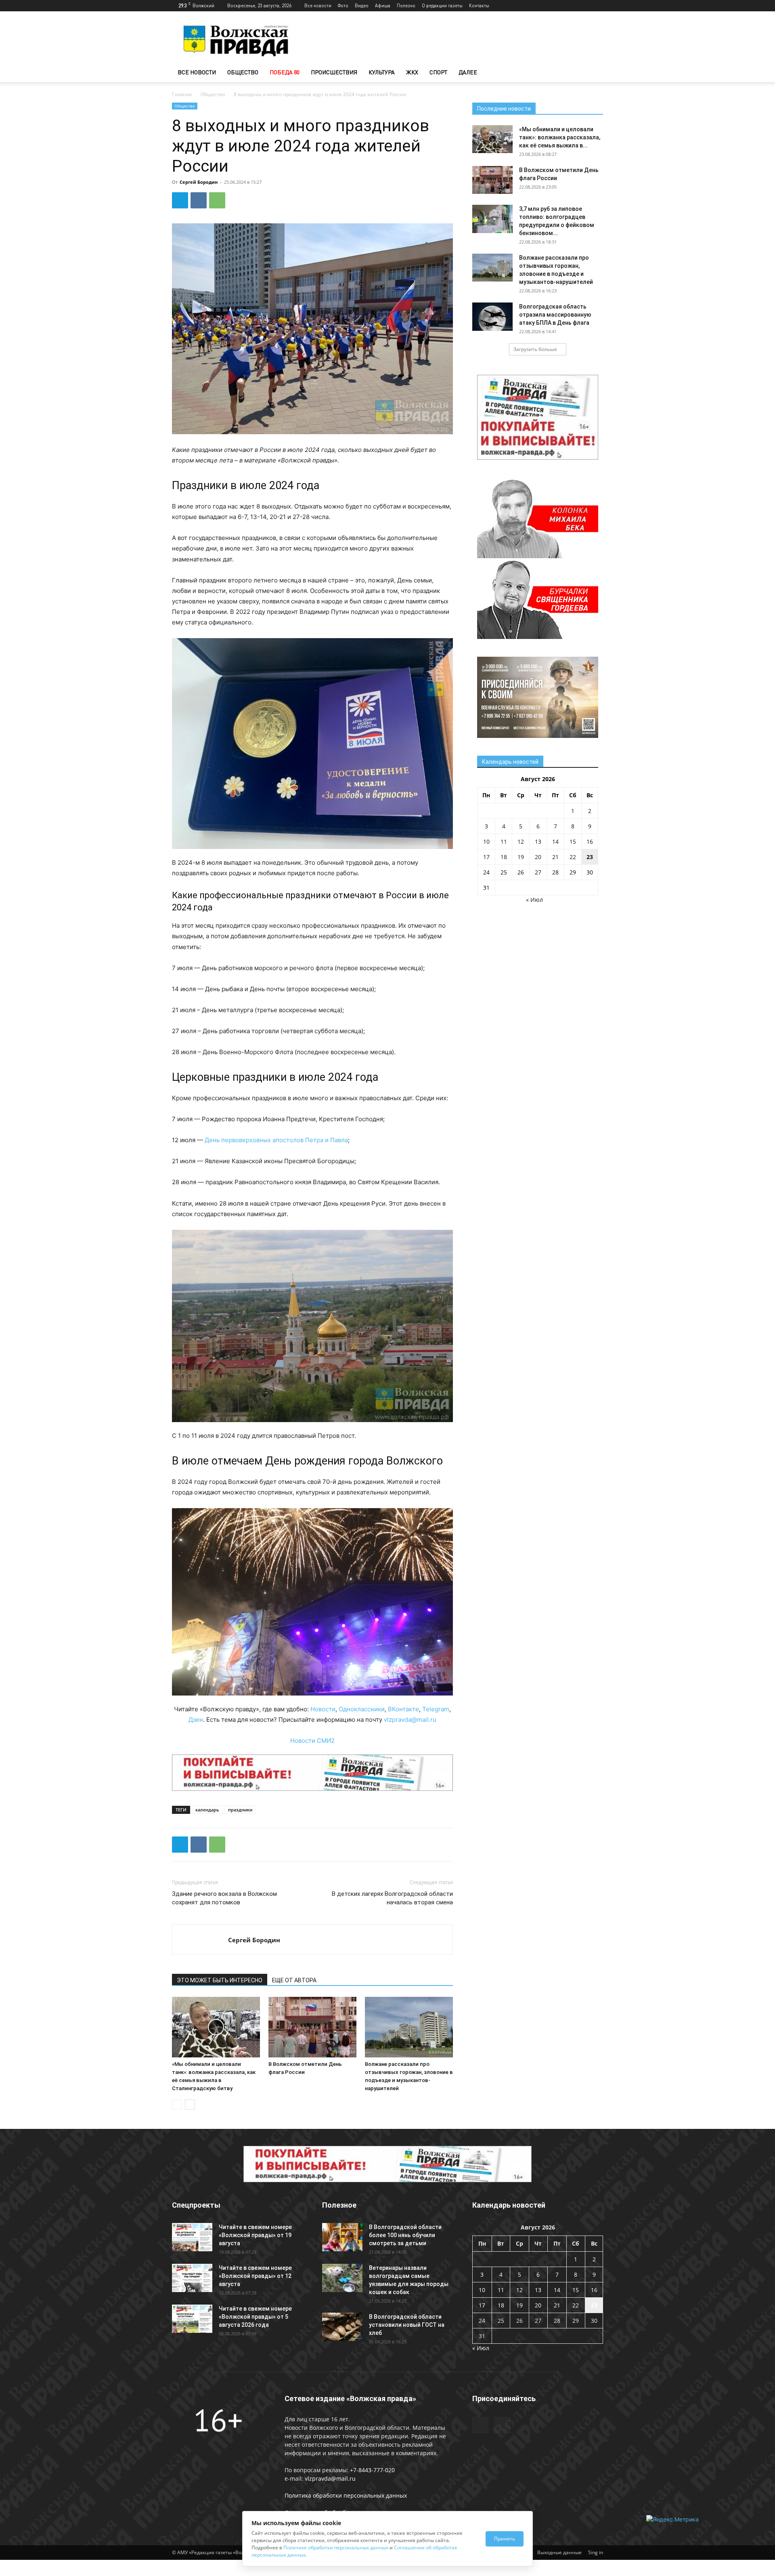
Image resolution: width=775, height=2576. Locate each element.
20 (538, 857)
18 (504, 857)
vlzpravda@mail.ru (410, 1720)
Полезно (406, 5)
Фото (343, 5)
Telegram (436, 1709)
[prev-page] (177, 2104)
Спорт (438, 72)
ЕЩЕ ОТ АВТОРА (294, 1980)
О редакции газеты (442, 5)
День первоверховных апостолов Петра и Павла (276, 1140)
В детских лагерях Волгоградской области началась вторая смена (392, 1898)
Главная (182, 94)
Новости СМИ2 (312, 1741)
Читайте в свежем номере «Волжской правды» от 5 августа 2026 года (255, 2317)
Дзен (196, 1720)
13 (538, 842)
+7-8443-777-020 (372, 2470)
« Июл (534, 900)
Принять (505, 2539)
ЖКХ (412, 72)
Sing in (596, 2552)
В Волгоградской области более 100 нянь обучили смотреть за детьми (405, 2235)
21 (555, 857)
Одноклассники (362, 1709)
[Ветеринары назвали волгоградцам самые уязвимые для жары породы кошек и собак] (342, 2278)
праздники (240, 1810)
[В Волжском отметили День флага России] (312, 2027)
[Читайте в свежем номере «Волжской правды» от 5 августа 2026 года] (192, 2319)
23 (590, 857)
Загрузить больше (535, 349)
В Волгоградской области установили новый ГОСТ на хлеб (407, 2325)
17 (486, 857)
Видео (362, 5)
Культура (382, 72)
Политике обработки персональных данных (336, 2548)
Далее (468, 72)
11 (504, 842)
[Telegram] (584, 6)
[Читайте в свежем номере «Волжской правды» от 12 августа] (192, 2278)
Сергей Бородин (199, 182)
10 (486, 842)
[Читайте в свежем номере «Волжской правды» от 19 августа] (192, 2237)
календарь (207, 1810)
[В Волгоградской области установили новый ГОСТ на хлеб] (342, 2327)
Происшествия (334, 72)
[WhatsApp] (217, 200)
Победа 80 (285, 72)
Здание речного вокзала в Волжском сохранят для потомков (224, 1898)
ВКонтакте (403, 1709)
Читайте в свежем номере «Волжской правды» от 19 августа (255, 2235)
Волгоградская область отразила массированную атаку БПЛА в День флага (555, 315)
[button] (593, 73)
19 (521, 857)
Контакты (479, 5)
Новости (323, 1709)
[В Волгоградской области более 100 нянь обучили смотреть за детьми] (342, 2237)
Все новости (318, 5)
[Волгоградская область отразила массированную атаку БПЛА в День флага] (492, 317)
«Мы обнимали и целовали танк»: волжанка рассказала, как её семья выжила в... (560, 137)
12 (521, 842)
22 (573, 857)
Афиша (383, 5)
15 (573, 842)
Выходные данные (559, 2552)
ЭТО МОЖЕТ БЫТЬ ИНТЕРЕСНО (220, 1980)
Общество (243, 72)
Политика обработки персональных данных (346, 2495)
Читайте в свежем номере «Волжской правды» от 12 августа (255, 2276)
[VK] (199, 200)
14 (555, 842)
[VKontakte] (597, 6)
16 (590, 842)
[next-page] (190, 2104)
